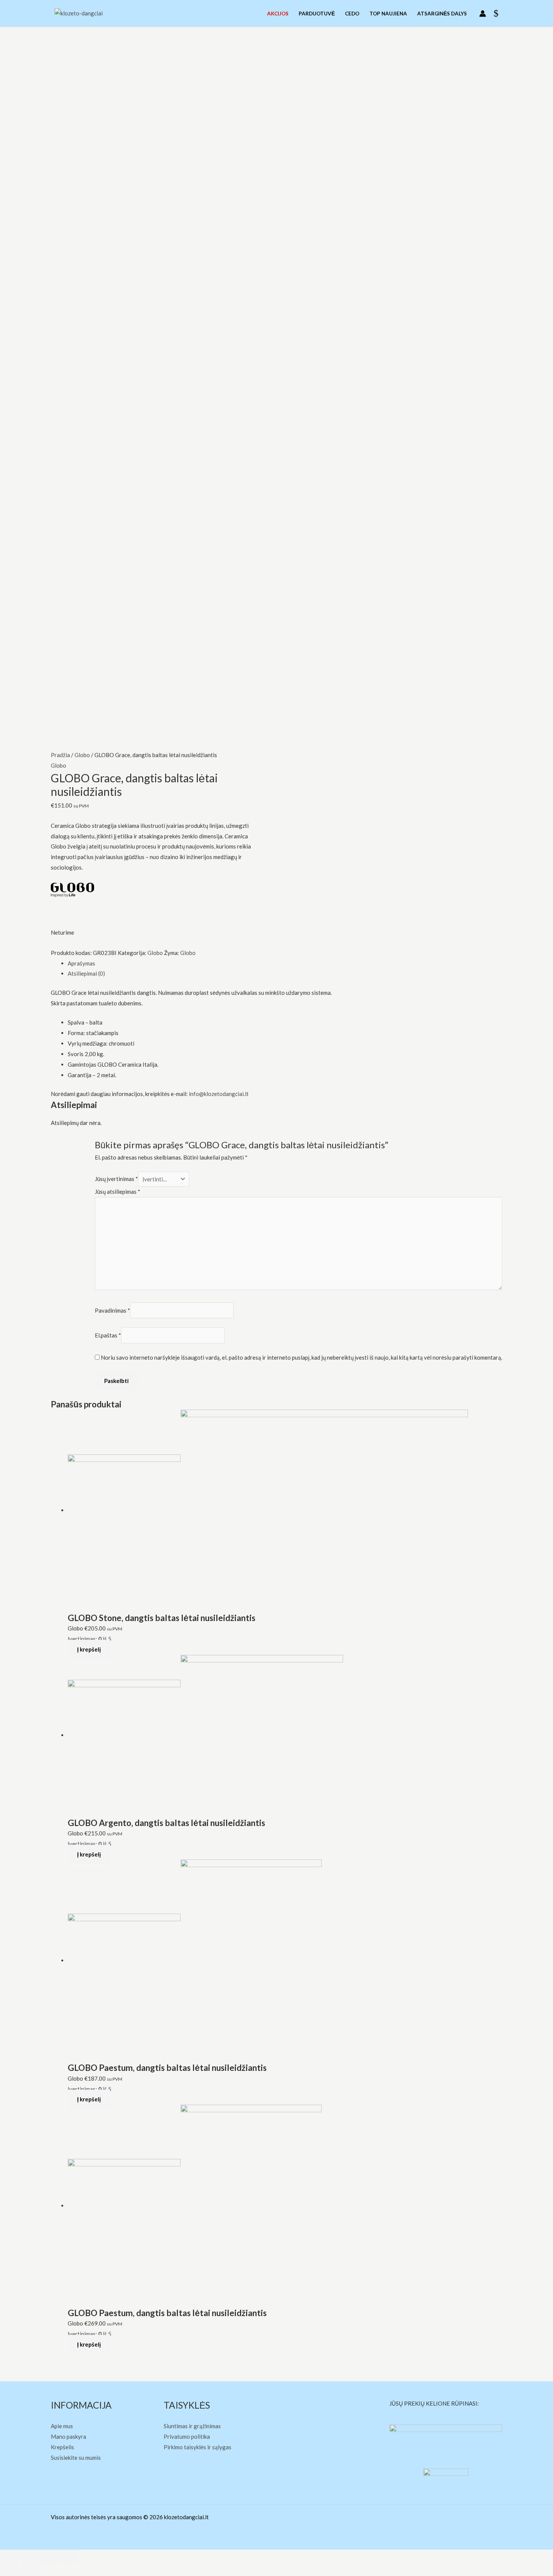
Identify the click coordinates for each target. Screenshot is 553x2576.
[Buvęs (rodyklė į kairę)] (9, 2570)
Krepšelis (62, 2447)
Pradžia (60, 755)
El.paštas (108, 1336)
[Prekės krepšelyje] (498, 14)
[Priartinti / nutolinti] (69, 2557)
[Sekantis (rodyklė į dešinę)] (29, 2570)
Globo (82, 755)
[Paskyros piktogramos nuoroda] (483, 14)
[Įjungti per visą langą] (49, 2557)
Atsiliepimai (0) (86, 973)
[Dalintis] (29, 2557)
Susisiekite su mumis (76, 2458)
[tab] (285, 964)
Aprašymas (81, 963)
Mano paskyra (68, 2436)
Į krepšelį (89, 1649)
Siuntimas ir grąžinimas (192, 2426)
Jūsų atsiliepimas (118, 1192)
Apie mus (62, 2426)
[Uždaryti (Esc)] (9, 2557)
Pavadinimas (112, 1310)
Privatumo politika (187, 2436)
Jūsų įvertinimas (116, 1179)
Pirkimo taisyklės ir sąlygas (197, 2447)
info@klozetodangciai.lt (219, 1094)
